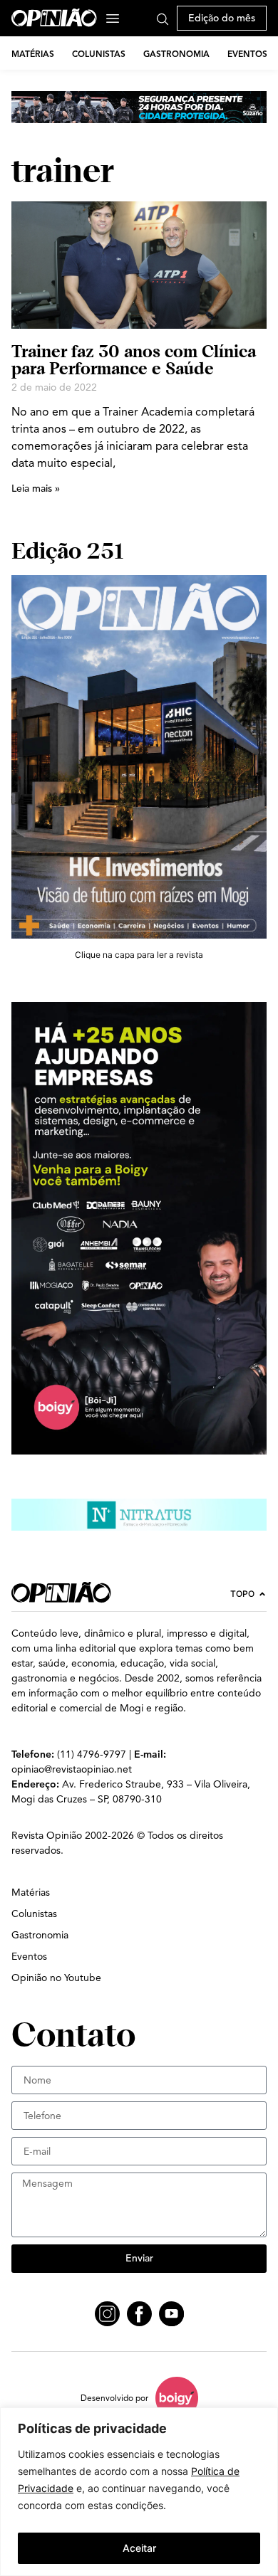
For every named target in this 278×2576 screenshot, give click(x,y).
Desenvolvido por (114, 2398)
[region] (139, 2492)
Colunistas (99, 54)
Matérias (33, 54)
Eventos (247, 54)
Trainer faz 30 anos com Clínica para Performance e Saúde (134, 360)
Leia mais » (36, 489)
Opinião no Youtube (56, 1978)
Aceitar (139, 2548)
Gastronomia (176, 54)
